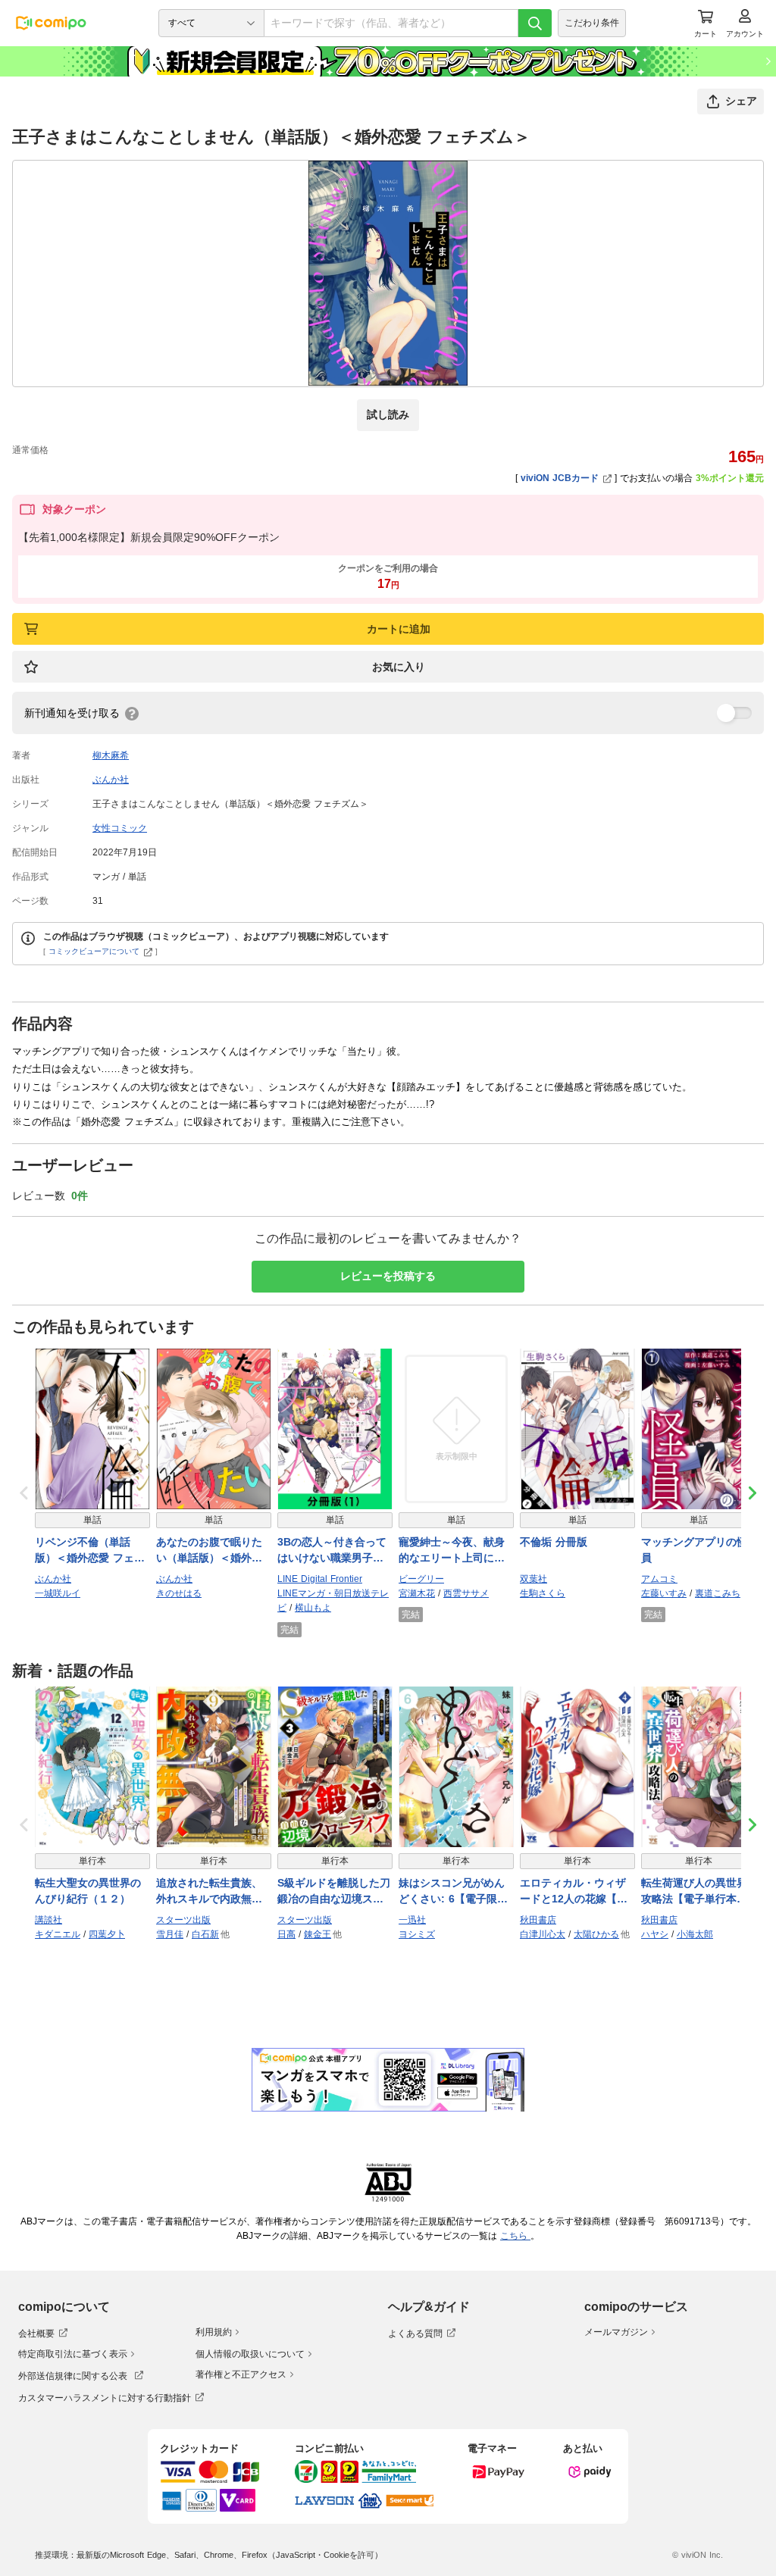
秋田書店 (538, 1920)
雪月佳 (170, 1934)
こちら (515, 2236)
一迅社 (412, 1920)
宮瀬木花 (417, 1593)
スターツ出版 (183, 1920)
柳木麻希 (111, 755)
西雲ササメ (466, 1593)
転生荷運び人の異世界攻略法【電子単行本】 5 (699, 1892)
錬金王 (318, 1934)
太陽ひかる (596, 1934)
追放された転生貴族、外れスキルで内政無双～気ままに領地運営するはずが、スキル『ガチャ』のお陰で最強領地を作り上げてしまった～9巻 (209, 1892)
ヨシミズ (417, 1934)
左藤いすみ (664, 1593)
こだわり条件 (592, 23)
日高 (286, 1934)
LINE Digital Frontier (320, 1579)
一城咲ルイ (58, 1593)
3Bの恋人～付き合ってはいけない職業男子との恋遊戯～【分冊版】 (332, 1551)
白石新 (205, 1934)
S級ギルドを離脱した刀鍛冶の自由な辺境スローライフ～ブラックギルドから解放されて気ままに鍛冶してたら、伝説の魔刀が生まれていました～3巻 (334, 1892)
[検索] (535, 23)
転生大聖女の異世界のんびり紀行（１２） (88, 1891)
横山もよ (313, 1608)
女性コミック (120, 828)
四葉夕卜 (107, 1934)
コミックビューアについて (94, 951)
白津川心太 (543, 1934)
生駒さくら (543, 1593)
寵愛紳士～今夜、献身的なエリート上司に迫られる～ (452, 1551)
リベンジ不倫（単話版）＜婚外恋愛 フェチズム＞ (90, 1551)
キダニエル (58, 1934)
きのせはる (179, 1593)
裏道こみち (718, 1593)
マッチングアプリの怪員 (694, 1550)
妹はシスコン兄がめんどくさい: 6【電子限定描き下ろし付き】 (453, 1892)
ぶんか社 (111, 780)
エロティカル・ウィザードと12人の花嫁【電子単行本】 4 (574, 1892)
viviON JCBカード (560, 478)
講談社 (48, 1920)
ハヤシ (655, 1934)
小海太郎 (695, 1934)
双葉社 (533, 1579)
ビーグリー (421, 1579)
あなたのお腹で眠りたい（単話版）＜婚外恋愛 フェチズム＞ (209, 1551)
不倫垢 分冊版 (554, 1542)
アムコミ (659, 1579)
